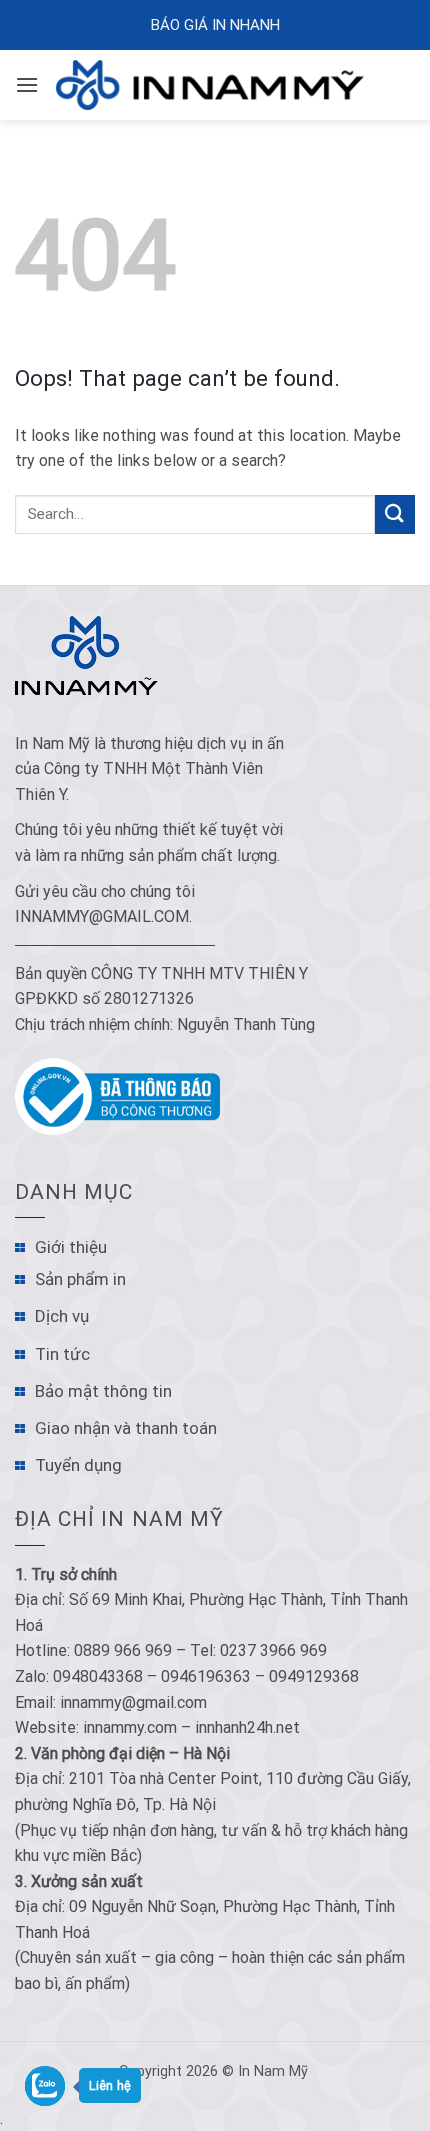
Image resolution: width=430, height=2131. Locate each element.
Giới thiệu (71, 1247)
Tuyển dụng (78, 1465)
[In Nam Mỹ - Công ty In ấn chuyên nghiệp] (215, 84)
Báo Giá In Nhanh (215, 25)
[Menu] (27, 84)
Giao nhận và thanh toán (126, 1428)
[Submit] (395, 514)
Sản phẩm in (80, 1279)
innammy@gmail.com (102, 916)
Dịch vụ (62, 1316)
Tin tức (62, 1354)
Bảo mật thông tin (103, 1391)
